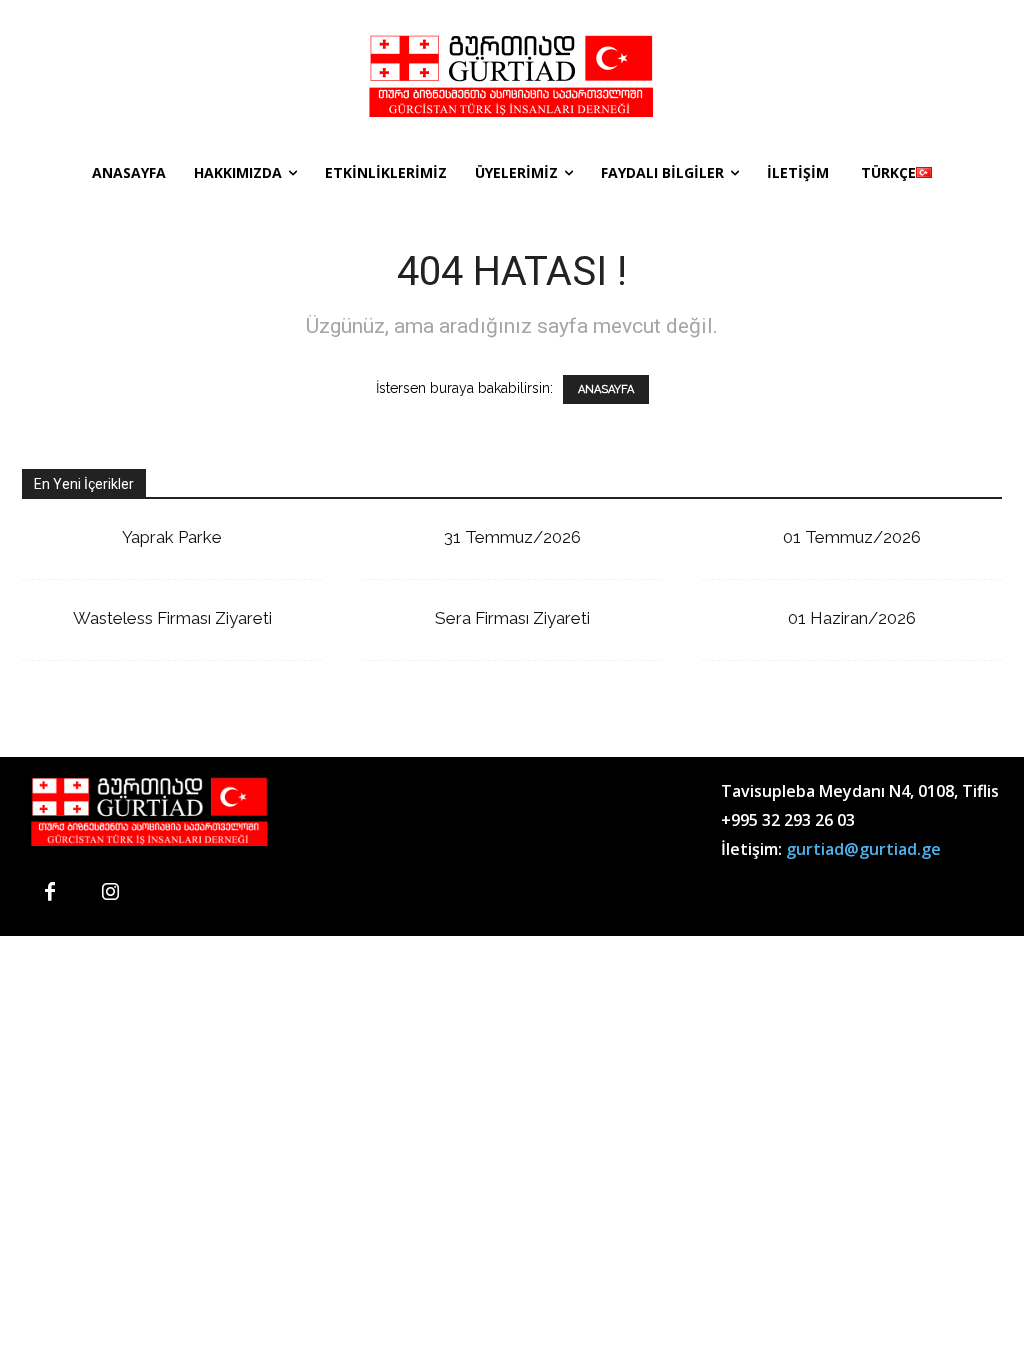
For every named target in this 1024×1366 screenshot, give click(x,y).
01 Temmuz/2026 (852, 537)
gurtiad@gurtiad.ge (863, 849)
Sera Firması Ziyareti (512, 618)
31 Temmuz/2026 (512, 537)
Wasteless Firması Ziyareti (172, 618)
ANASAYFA (606, 389)
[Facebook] (50, 893)
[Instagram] (110, 893)
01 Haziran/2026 (852, 618)
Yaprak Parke (172, 537)
